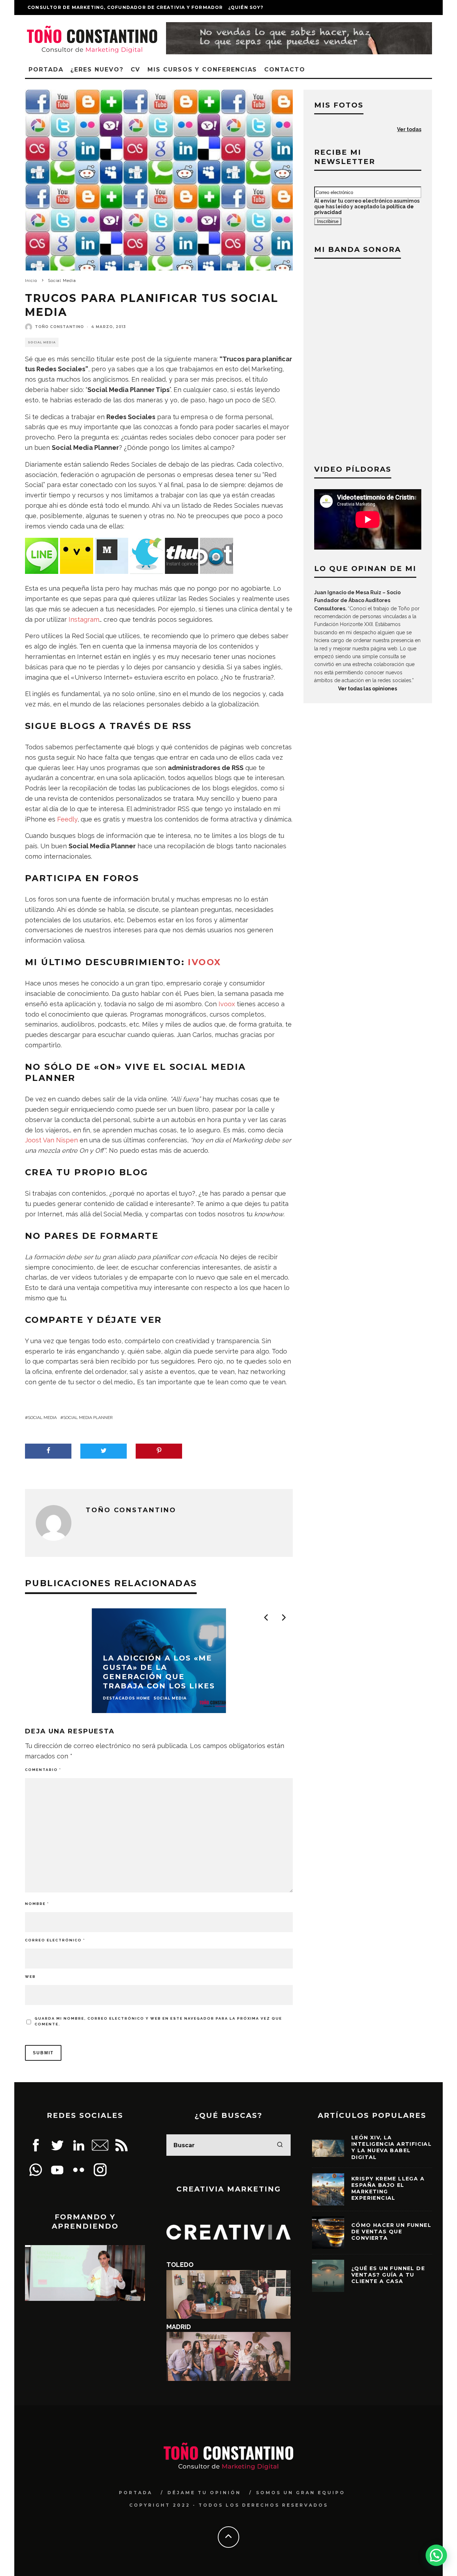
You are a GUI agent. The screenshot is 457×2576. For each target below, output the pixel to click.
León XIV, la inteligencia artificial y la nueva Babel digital (391, 2147)
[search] (280, 2145)
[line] (42, 572)
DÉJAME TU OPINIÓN (204, 2493)
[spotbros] (217, 572)
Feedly (67, 819)
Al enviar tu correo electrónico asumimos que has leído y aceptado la (367, 207)
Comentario (43, 1770)
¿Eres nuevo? (97, 70)
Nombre (37, 1904)
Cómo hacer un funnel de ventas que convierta (391, 2232)
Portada (46, 70)
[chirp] (77, 572)
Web (30, 1977)
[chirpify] (147, 572)
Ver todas (409, 129)
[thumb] (182, 572)
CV (136, 70)
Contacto (285, 70)
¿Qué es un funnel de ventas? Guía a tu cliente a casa (388, 2275)
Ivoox (204, 962)
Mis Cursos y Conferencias (202, 70)
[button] (436, 2555)
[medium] (112, 572)
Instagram (84, 619)
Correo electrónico (55, 1940)
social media (42, 1418)
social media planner (88, 1418)
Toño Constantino (59, 327)
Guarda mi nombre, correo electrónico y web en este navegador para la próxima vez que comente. (158, 2021)
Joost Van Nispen (51, 1140)
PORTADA (136, 2493)
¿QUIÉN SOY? (246, 7)
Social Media (42, 342)
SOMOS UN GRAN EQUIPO (301, 2493)
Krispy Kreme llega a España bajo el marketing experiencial (388, 2188)
